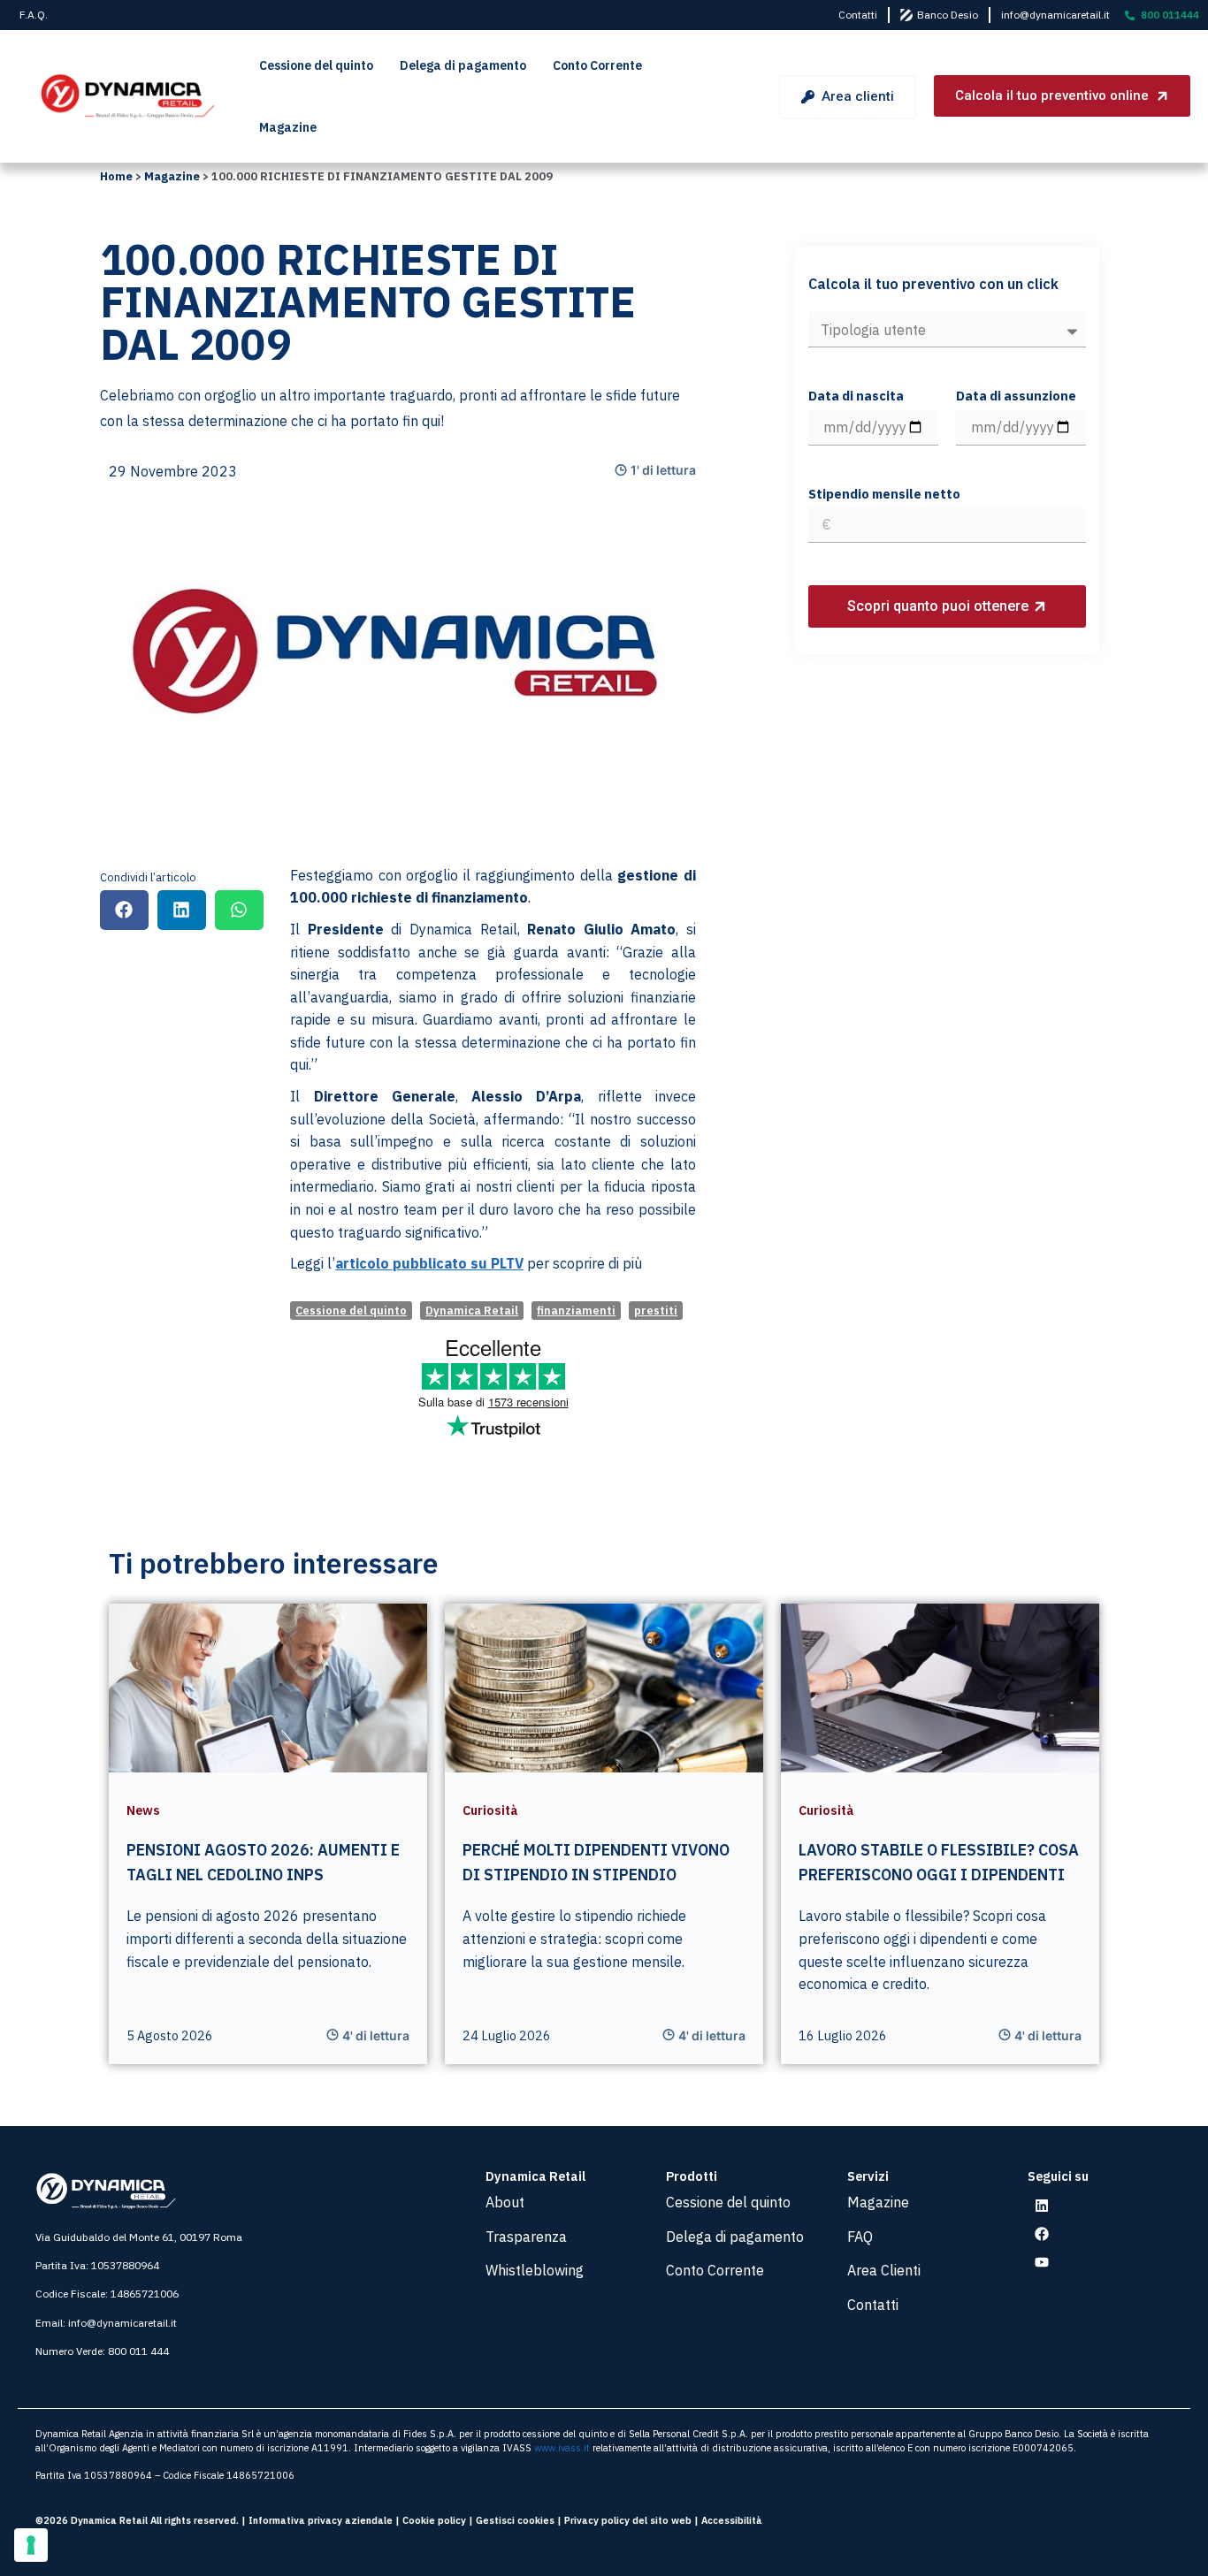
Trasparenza (526, 2237)
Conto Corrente (597, 65)
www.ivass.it (562, 2448)
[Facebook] (1042, 2234)
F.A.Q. (34, 15)
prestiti (656, 1311)
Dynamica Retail (472, 1311)
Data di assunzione (1016, 397)
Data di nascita (856, 397)
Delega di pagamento (463, 65)
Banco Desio (948, 15)
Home (116, 176)
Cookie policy (434, 2520)
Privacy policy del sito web (628, 2520)
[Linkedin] (1042, 2206)
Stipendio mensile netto (884, 495)
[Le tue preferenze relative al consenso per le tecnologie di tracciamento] (31, 2545)
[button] (124, 910)
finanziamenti (576, 1311)
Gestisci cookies (515, 2520)
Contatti (858, 15)
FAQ (860, 2237)
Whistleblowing (535, 2270)
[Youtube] (1042, 2262)
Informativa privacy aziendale (321, 2520)
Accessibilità (732, 2520)
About (505, 2202)
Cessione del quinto (316, 65)
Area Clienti (884, 2270)
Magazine (288, 127)
